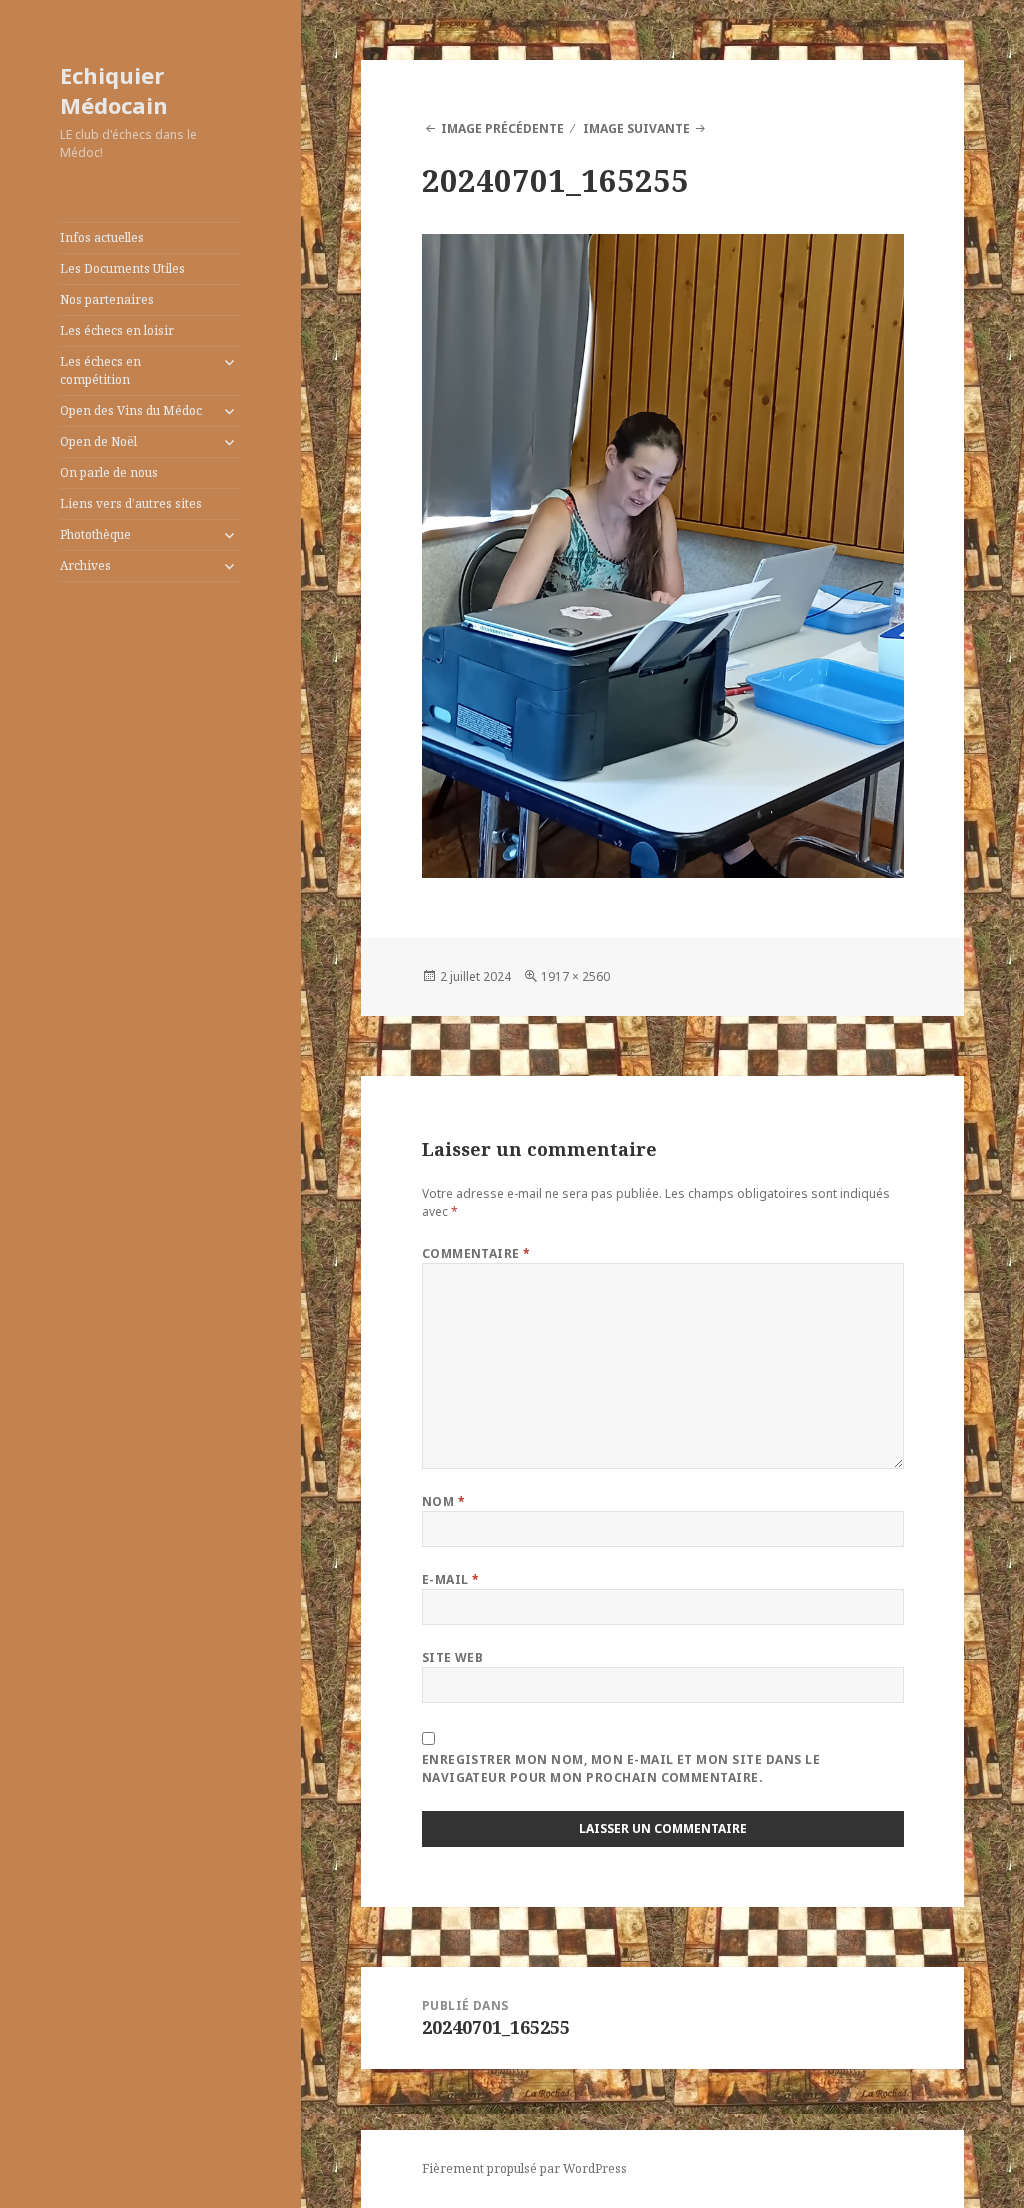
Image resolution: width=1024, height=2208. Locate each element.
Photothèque (95, 534)
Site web (453, 1657)
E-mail (451, 1579)
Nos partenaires (107, 299)
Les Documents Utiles (122, 268)
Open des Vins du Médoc (131, 410)
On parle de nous (109, 472)
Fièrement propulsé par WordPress (524, 2168)
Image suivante (636, 128)
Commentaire (476, 1253)
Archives (85, 565)
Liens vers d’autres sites (131, 503)
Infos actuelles (102, 237)
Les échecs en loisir (117, 330)
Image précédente (502, 128)
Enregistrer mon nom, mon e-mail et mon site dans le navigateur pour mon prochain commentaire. (621, 1768)
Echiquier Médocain (114, 90)
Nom (443, 1501)
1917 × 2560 (575, 976)
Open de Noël (98, 441)
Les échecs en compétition (100, 370)
